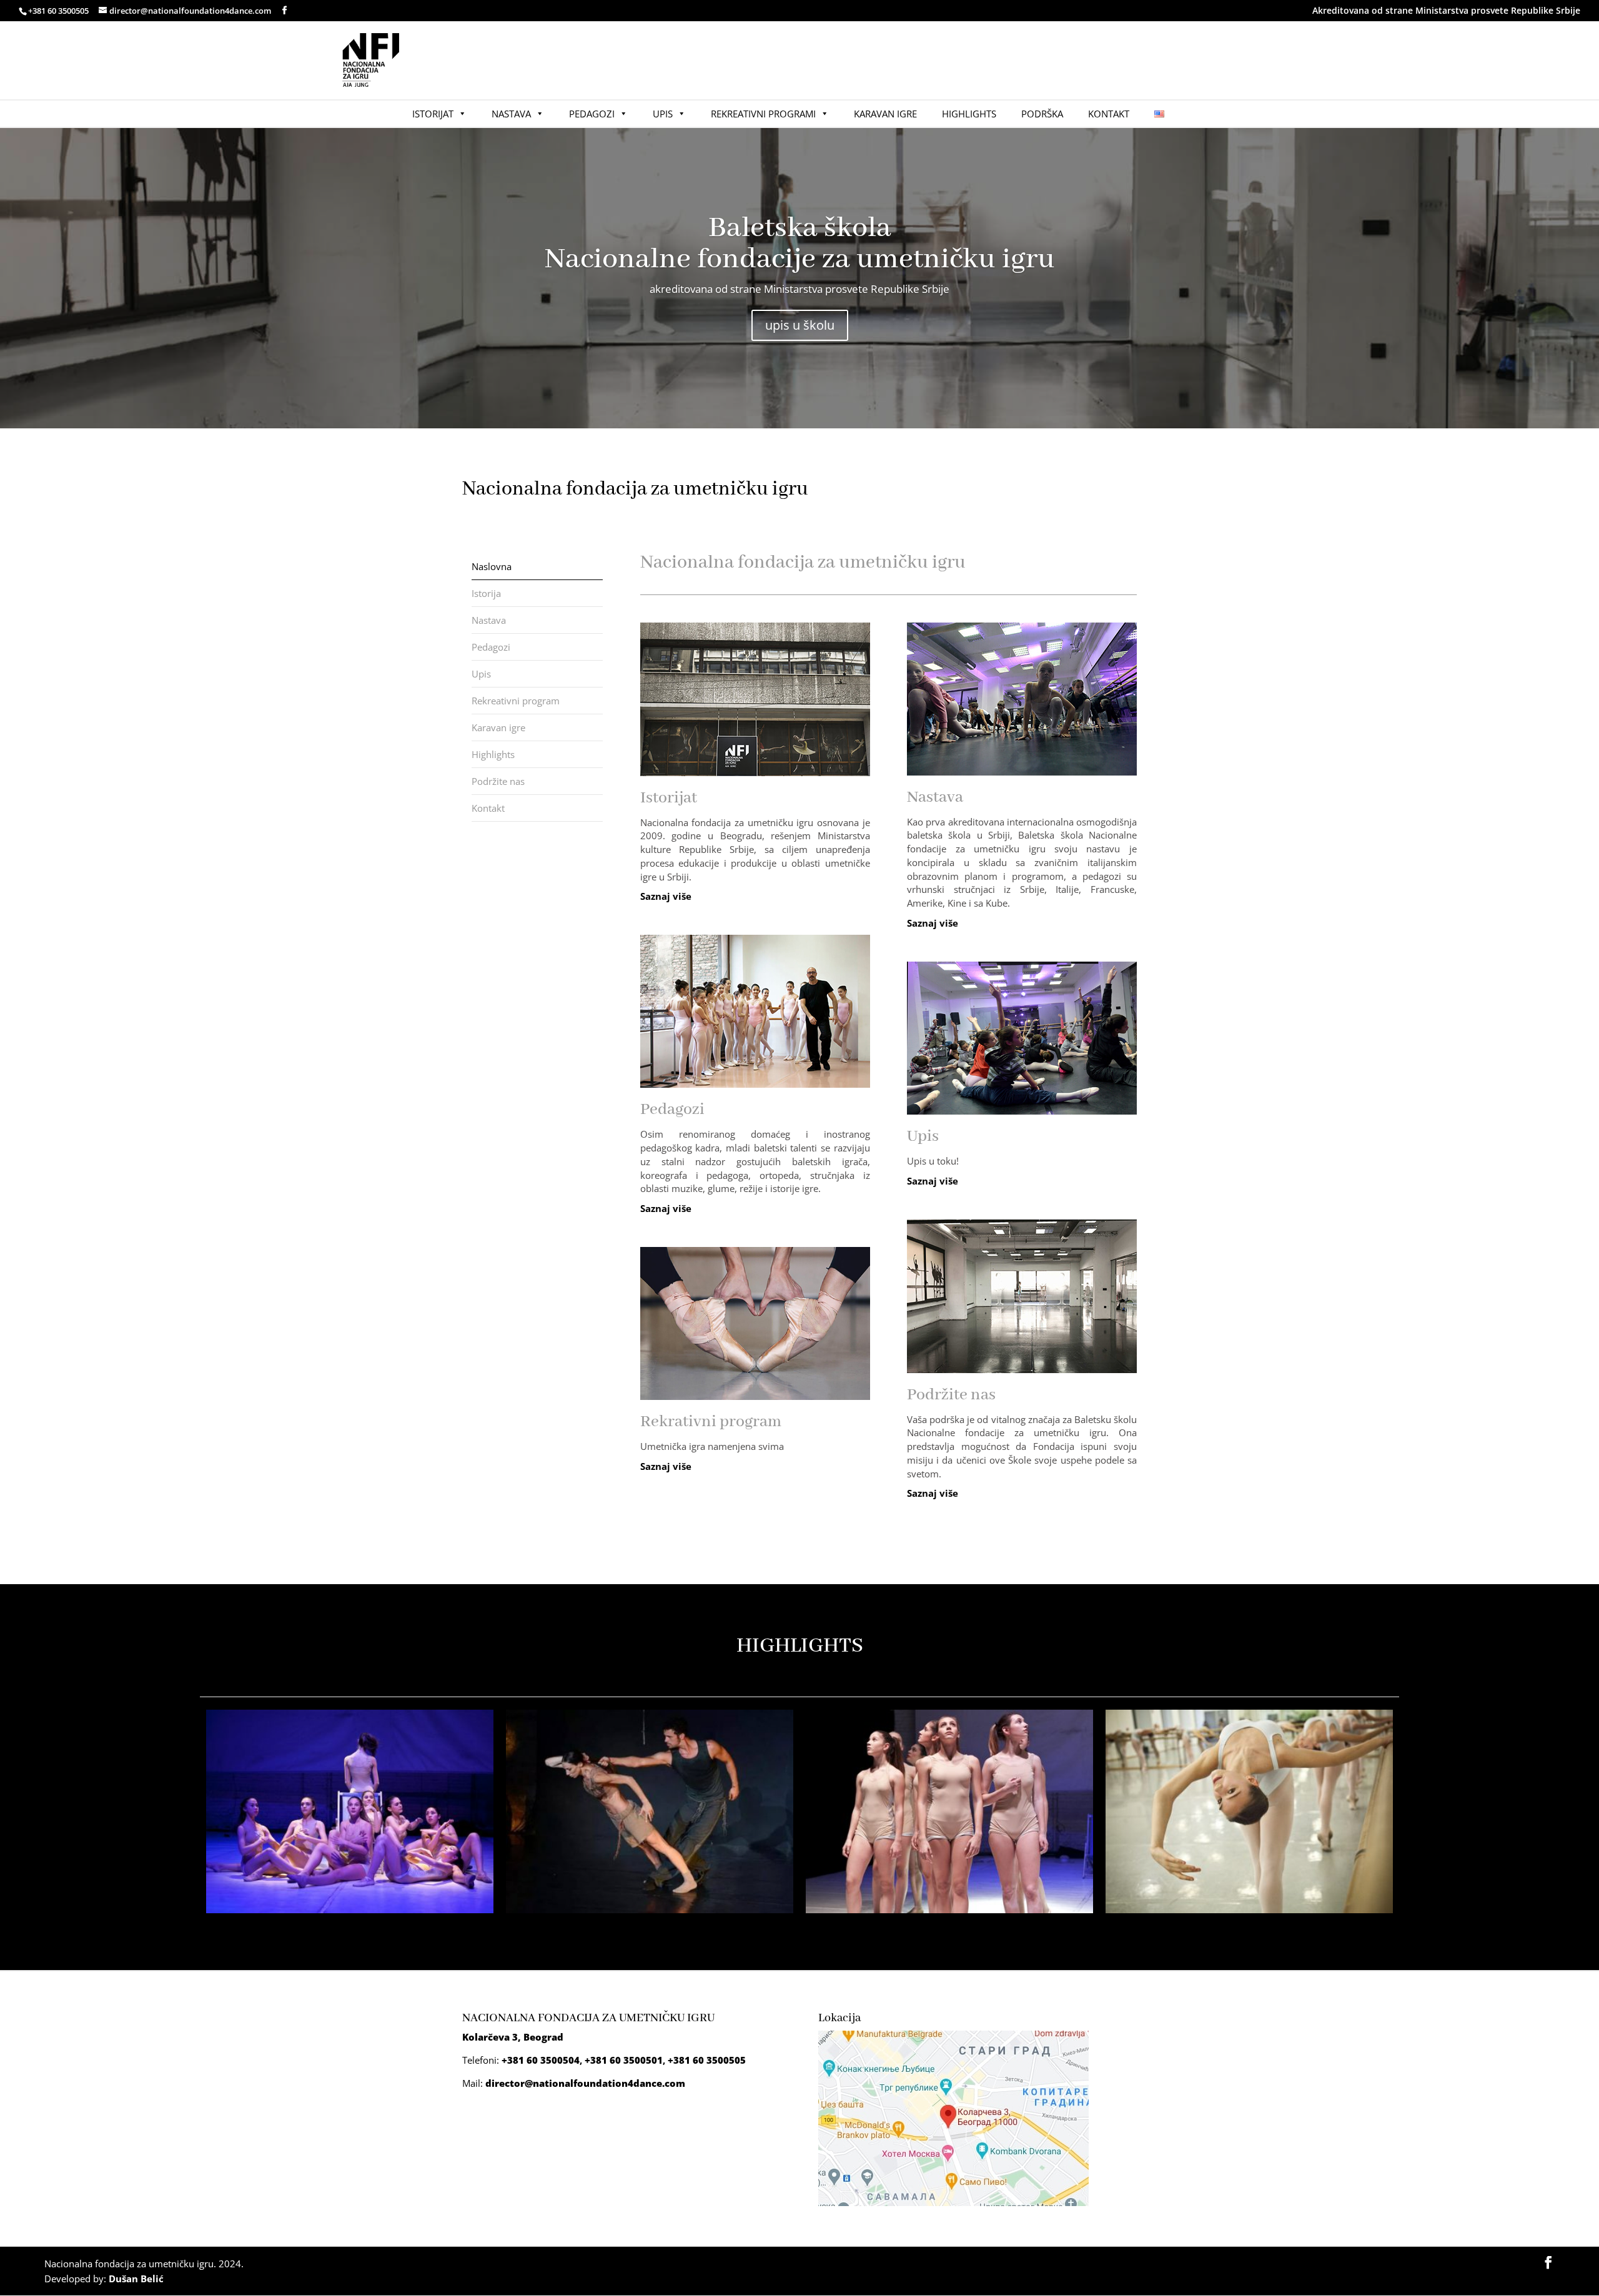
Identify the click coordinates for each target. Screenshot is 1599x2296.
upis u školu (800, 325)
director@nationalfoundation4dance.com (585, 2083)
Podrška (1042, 114)
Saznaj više (666, 896)
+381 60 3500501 (624, 2060)
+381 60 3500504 (541, 2060)
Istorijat (433, 114)
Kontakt (1109, 114)
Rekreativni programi (763, 114)
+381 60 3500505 (707, 2060)
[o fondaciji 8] (650, 1909)
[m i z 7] (949, 1909)
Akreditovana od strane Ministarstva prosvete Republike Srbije (1446, 10)
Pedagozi (592, 114)
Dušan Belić (136, 2279)
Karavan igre (885, 114)
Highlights (969, 114)
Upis (663, 114)
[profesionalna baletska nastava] (1249, 1909)
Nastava (511, 114)
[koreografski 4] (350, 1909)
